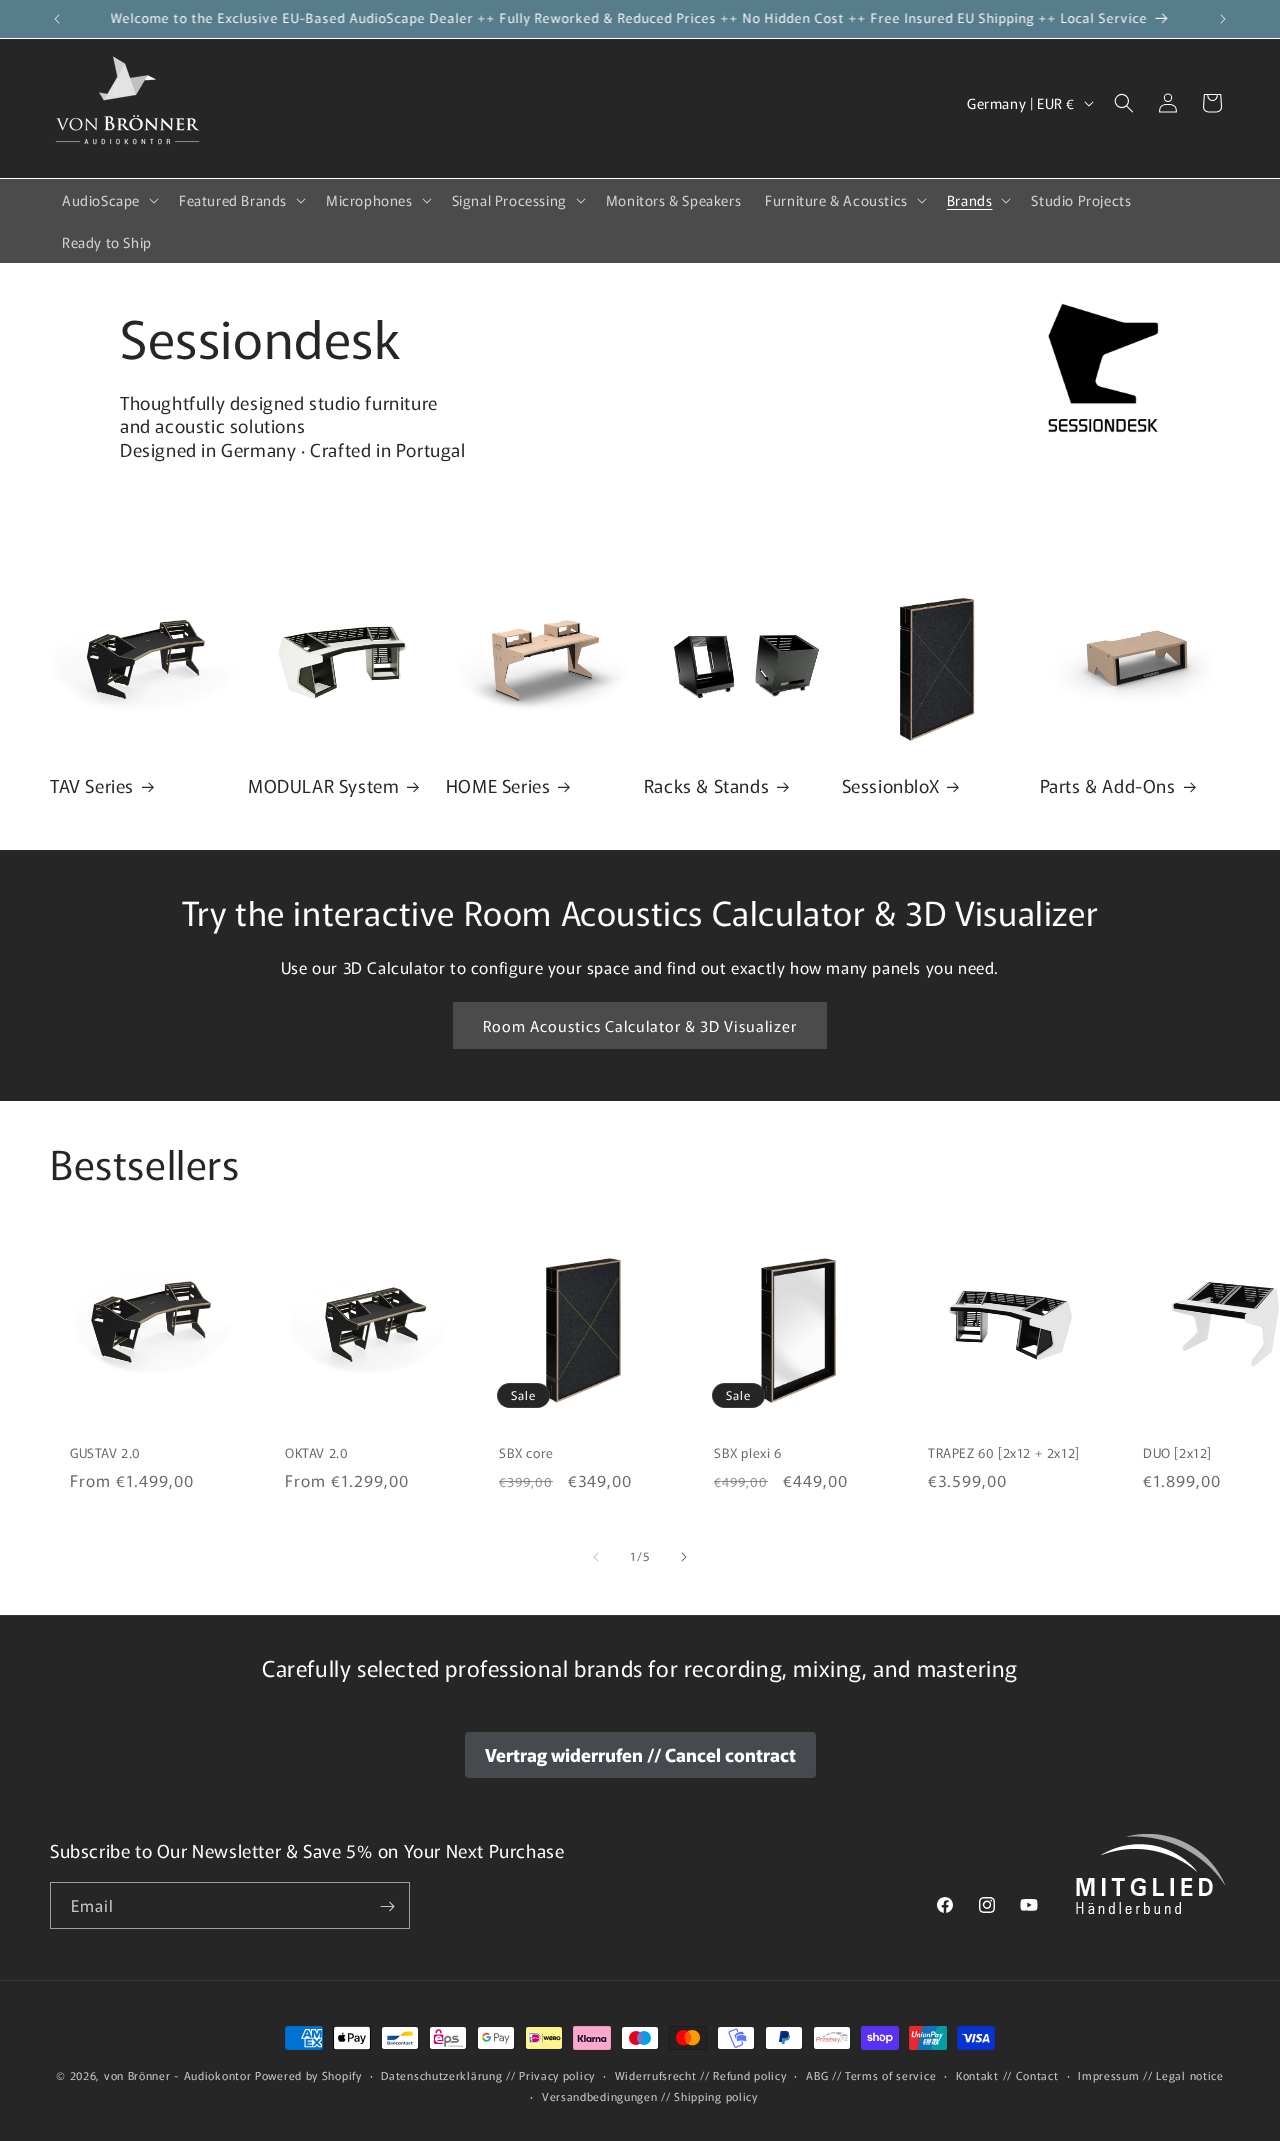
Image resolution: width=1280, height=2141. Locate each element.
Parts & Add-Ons (1108, 785)
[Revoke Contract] (640, 1755)
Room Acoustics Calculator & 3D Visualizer (640, 1025)
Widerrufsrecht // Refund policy (701, 2075)
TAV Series (92, 785)
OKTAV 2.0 (316, 1453)
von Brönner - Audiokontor (178, 2075)
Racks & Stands (706, 785)
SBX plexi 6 (748, 1453)
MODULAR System (323, 785)
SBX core (526, 1453)
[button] (108, 200)
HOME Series (498, 785)
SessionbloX (891, 785)
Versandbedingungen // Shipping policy (650, 2095)
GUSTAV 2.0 (105, 1453)
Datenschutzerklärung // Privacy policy (488, 2075)
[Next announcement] (1223, 19)
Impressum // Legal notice (1151, 2075)
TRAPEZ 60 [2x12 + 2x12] (1004, 1453)
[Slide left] (596, 1557)
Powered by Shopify (308, 2075)
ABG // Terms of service (871, 2075)
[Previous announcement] (57, 19)
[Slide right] (684, 1557)
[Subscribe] (387, 1906)
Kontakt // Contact (1007, 2075)
